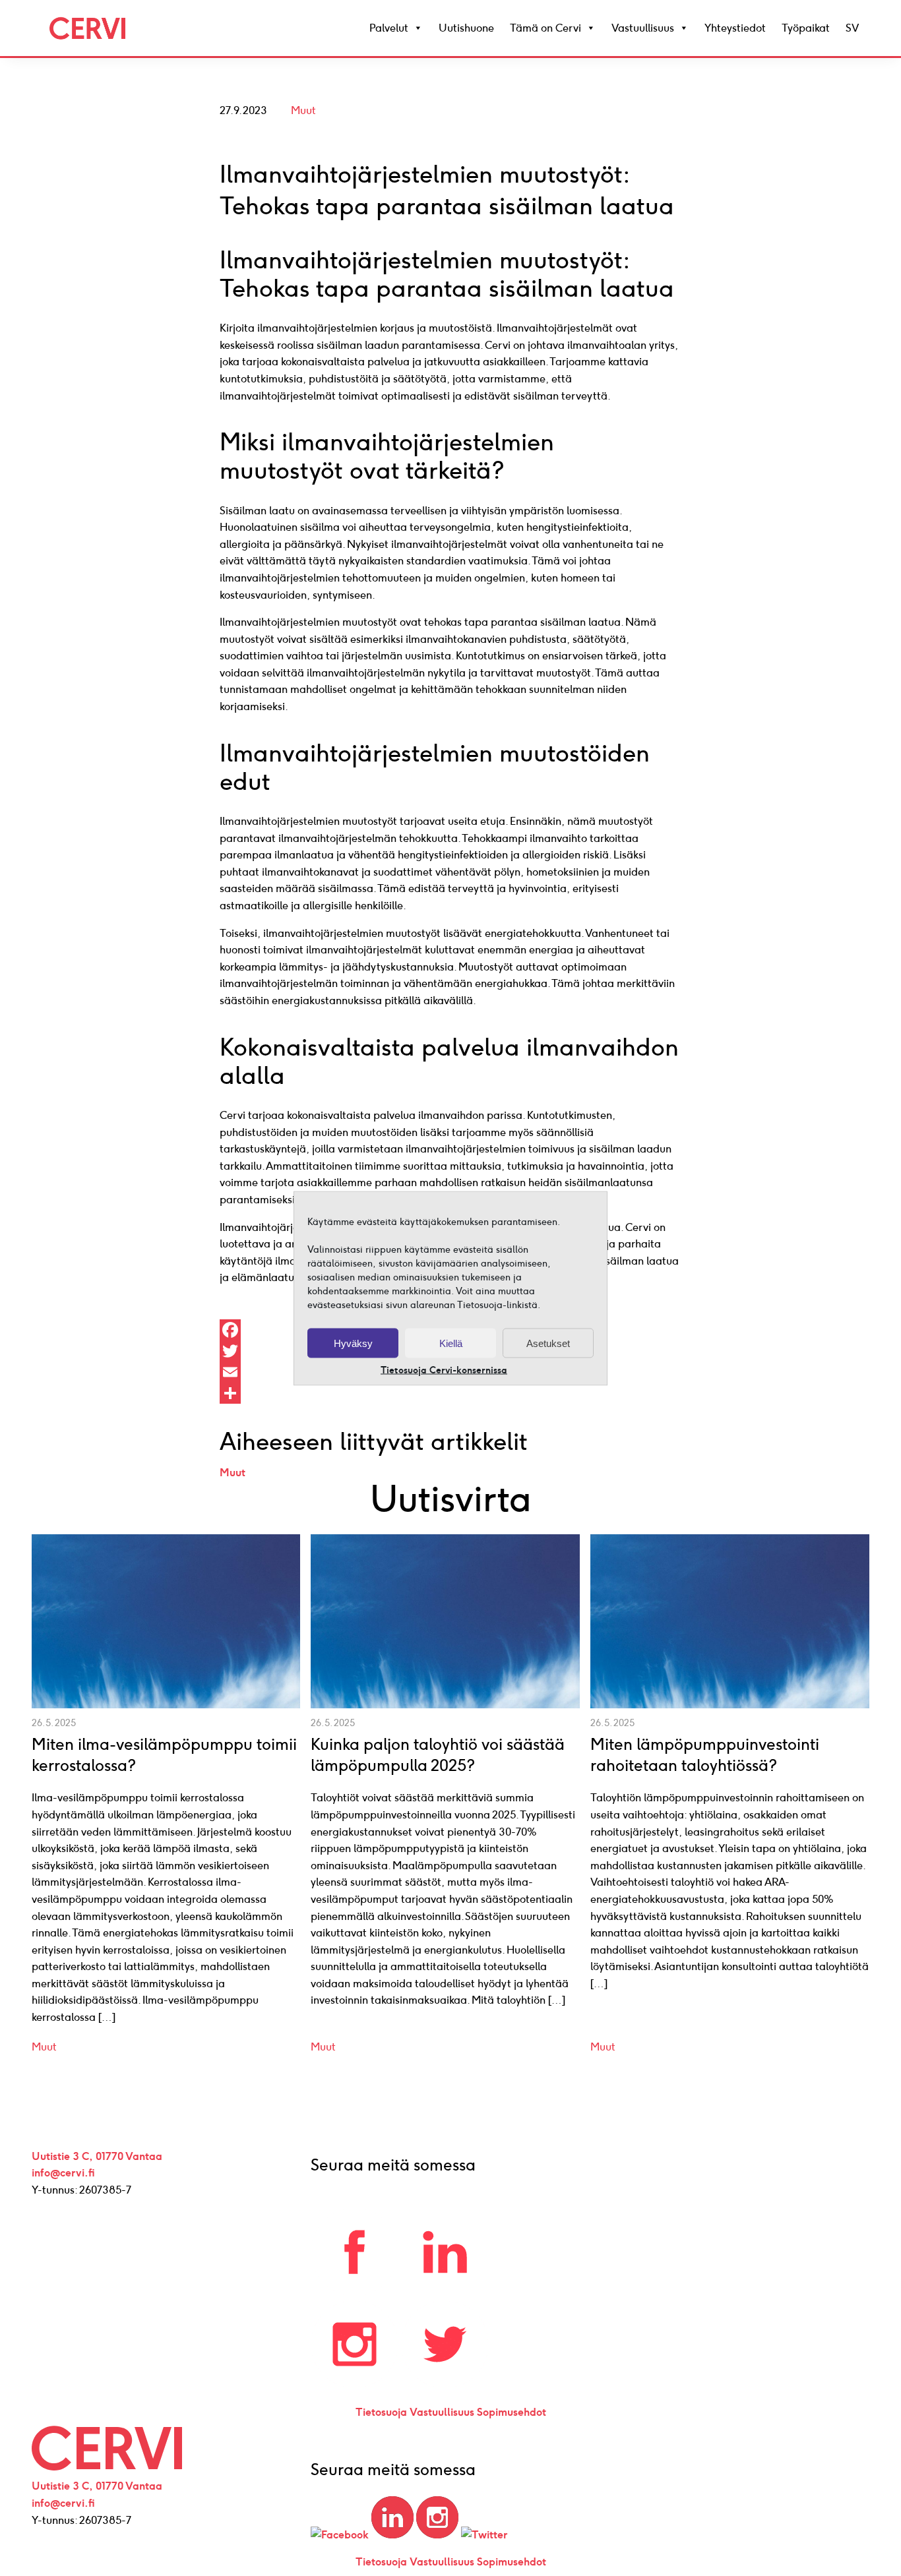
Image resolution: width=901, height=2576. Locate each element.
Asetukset (548, 1343)
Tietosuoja (381, 2412)
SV (852, 28)
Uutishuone (466, 28)
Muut (303, 110)
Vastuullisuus (643, 28)
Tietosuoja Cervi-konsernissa (444, 1370)
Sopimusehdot (512, 2412)
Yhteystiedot (735, 28)
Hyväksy (353, 1343)
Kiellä (451, 1343)
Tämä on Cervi (545, 28)
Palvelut (389, 28)
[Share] (450, 1393)
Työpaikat (806, 28)
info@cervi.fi (63, 2173)
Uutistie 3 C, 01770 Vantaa (97, 2156)
